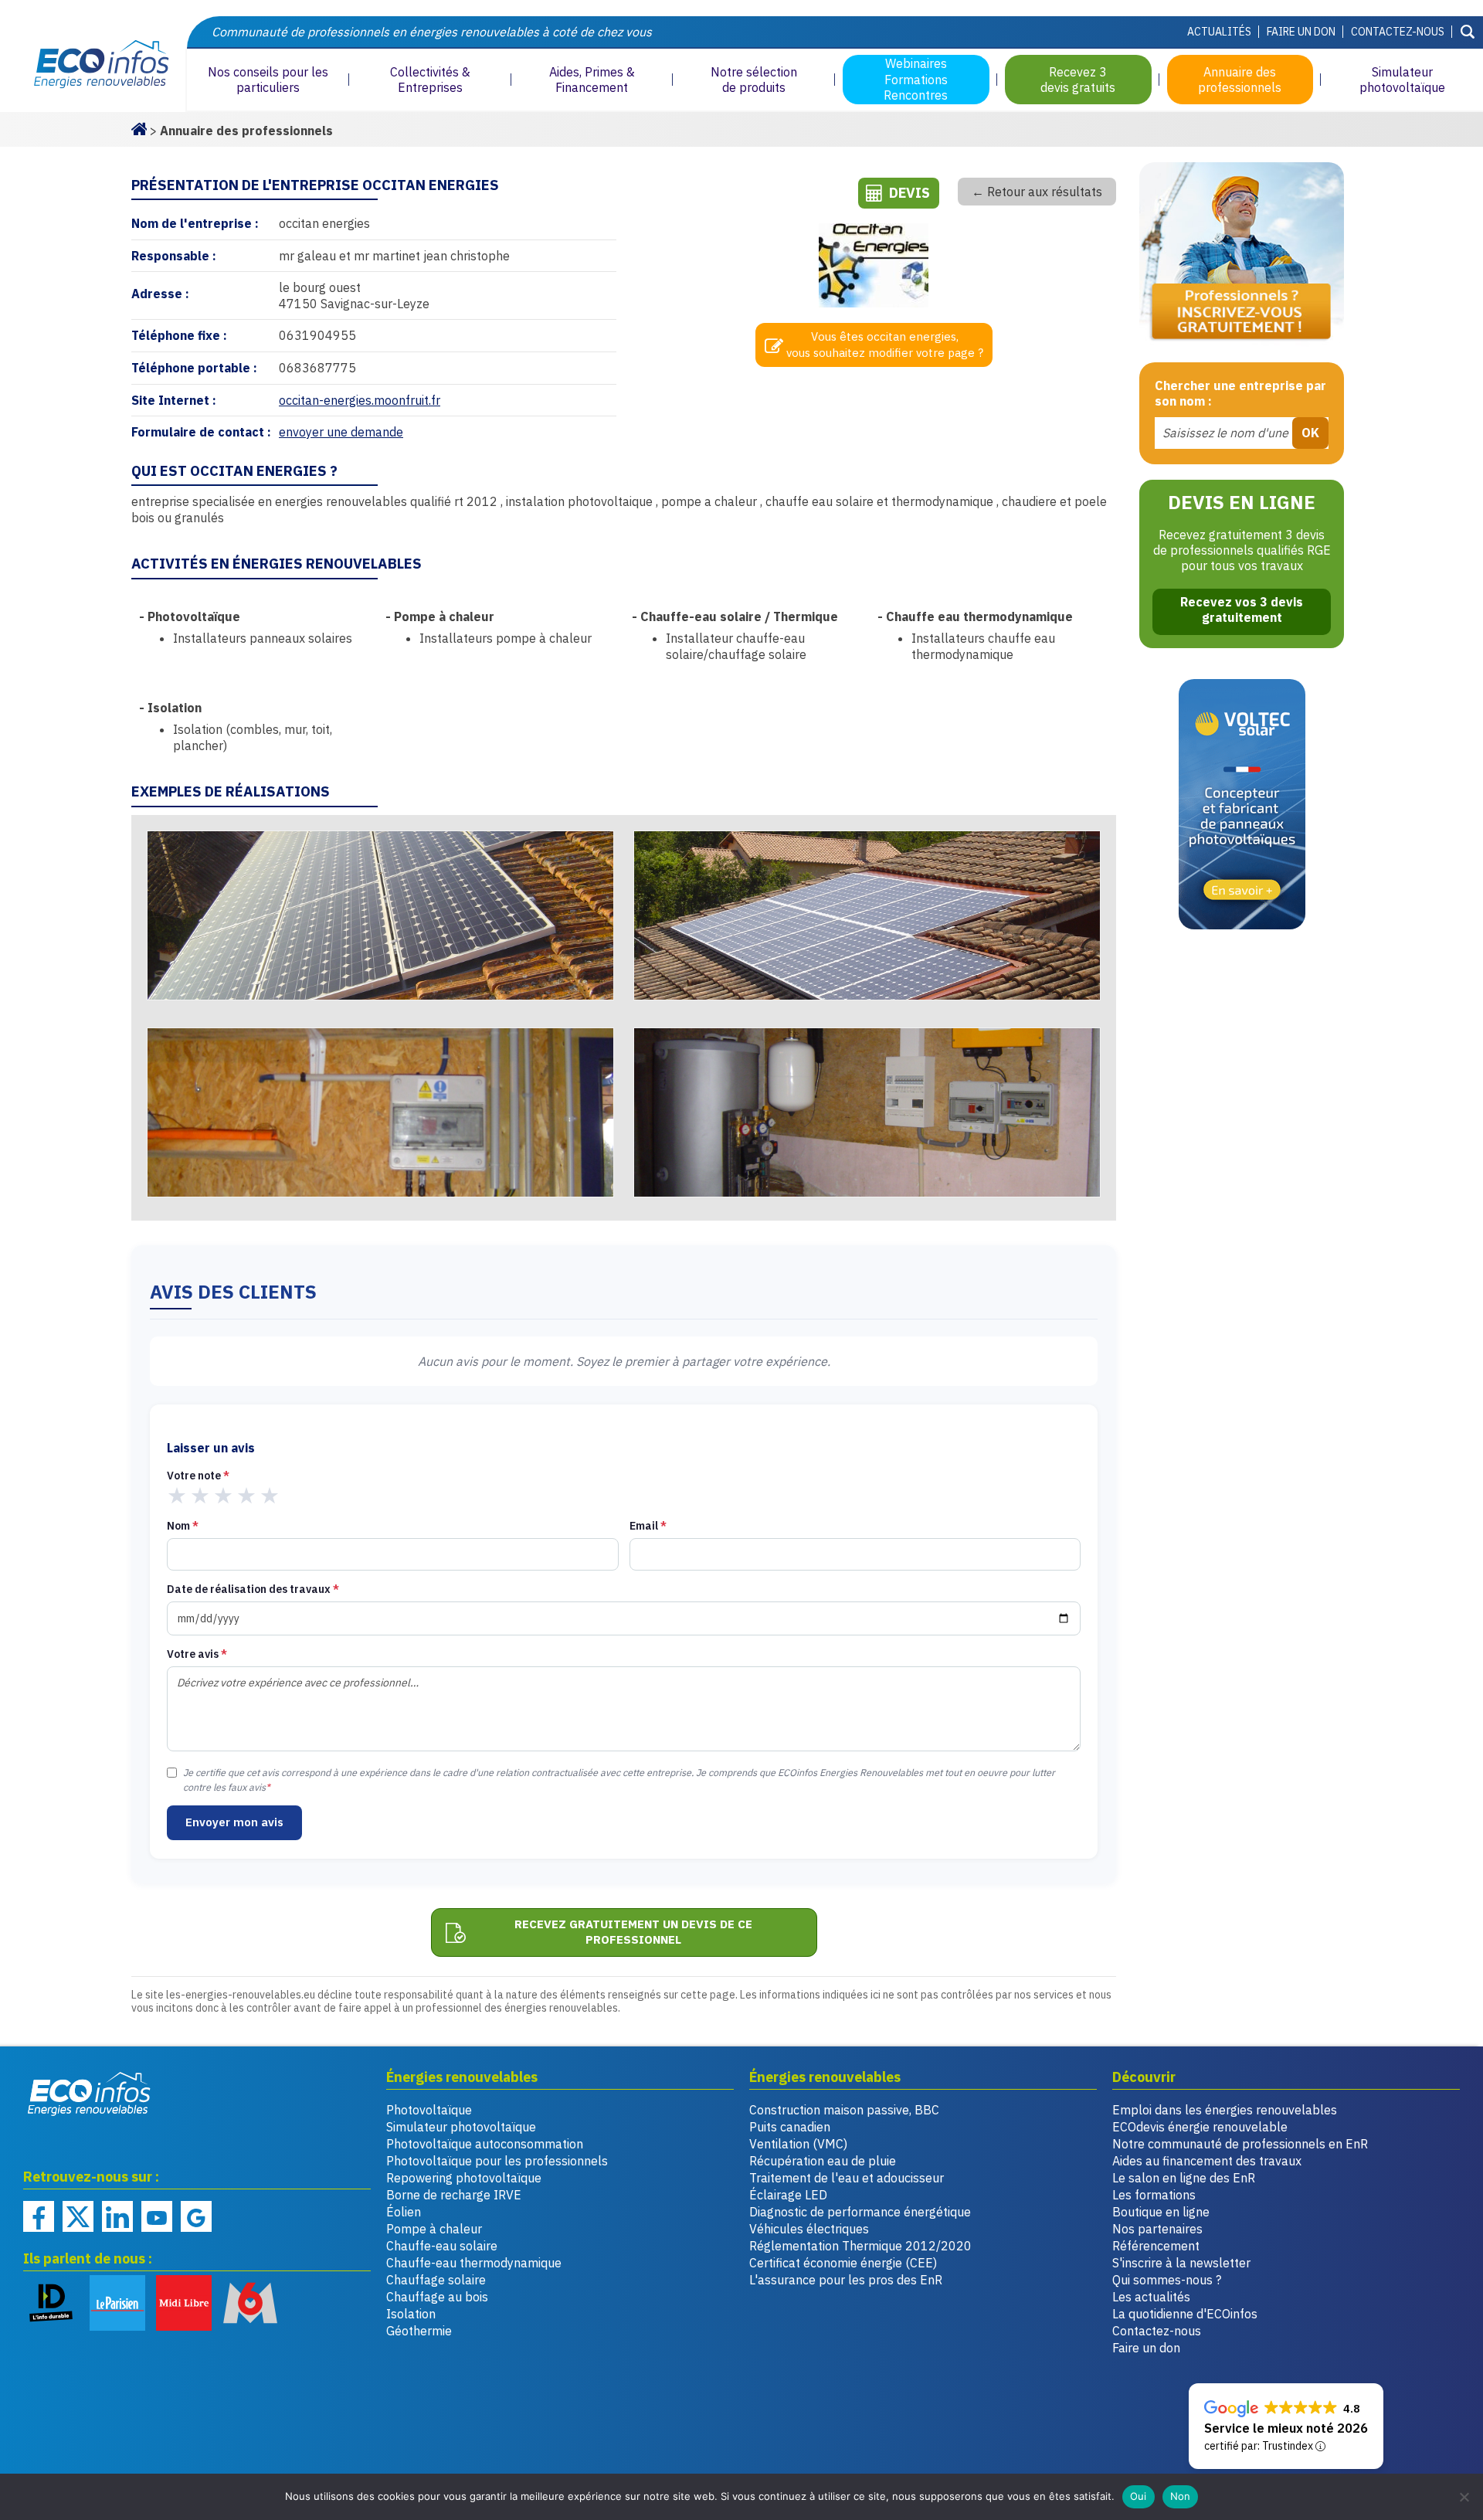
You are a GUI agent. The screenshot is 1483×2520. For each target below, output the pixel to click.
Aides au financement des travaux (1207, 2161)
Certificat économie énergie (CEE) (843, 2263)
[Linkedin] (117, 2216)
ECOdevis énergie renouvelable (1200, 2127)
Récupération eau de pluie (823, 2161)
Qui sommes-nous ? (1167, 2280)
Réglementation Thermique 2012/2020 (860, 2246)
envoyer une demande (341, 432)
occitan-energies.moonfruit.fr (360, 400)
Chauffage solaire (436, 2280)
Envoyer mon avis (234, 1822)
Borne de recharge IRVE (454, 2195)
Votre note (198, 1476)
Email (648, 1526)
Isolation (411, 2314)
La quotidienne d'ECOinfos (1185, 2314)
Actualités (1219, 32)
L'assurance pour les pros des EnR (846, 2280)
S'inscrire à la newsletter (1181, 2263)
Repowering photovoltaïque (464, 2178)
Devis (909, 193)
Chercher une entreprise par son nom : (1240, 394)
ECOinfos (93, 65)
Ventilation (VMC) (798, 2144)
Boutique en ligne (1161, 2212)
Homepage (139, 127)
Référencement (1156, 2246)
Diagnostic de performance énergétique (860, 2212)
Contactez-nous (1398, 32)
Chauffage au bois (437, 2297)
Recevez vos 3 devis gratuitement (1242, 610)
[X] (78, 2216)
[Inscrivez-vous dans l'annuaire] (1242, 255)
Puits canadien (790, 2127)
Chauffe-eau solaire (442, 2246)
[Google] (196, 2216)
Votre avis (197, 1654)
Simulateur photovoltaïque (461, 2127)
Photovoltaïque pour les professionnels (497, 2161)
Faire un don (1301, 32)
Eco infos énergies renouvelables (90, 2094)
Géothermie (419, 2331)
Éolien (404, 2212)
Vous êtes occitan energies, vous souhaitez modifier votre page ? (885, 345)
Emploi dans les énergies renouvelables (1225, 2110)
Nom (183, 1526)
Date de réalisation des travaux (253, 1589)
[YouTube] (157, 2216)
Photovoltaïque (429, 2110)
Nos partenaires (1157, 2229)
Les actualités (1151, 2297)
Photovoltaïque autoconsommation (485, 2144)
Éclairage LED (788, 2195)
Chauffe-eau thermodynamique (474, 2263)
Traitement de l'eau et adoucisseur (847, 2178)
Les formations (1154, 2195)
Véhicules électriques (809, 2229)
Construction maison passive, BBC (844, 2110)
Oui (1139, 2496)
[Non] (1464, 2497)
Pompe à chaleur (434, 2229)
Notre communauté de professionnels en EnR (1240, 2144)
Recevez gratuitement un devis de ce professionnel (633, 1932)
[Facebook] (39, 2216)
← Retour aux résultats (1037, 192)
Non (1181, 2496)
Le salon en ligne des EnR (1184, 2178)
